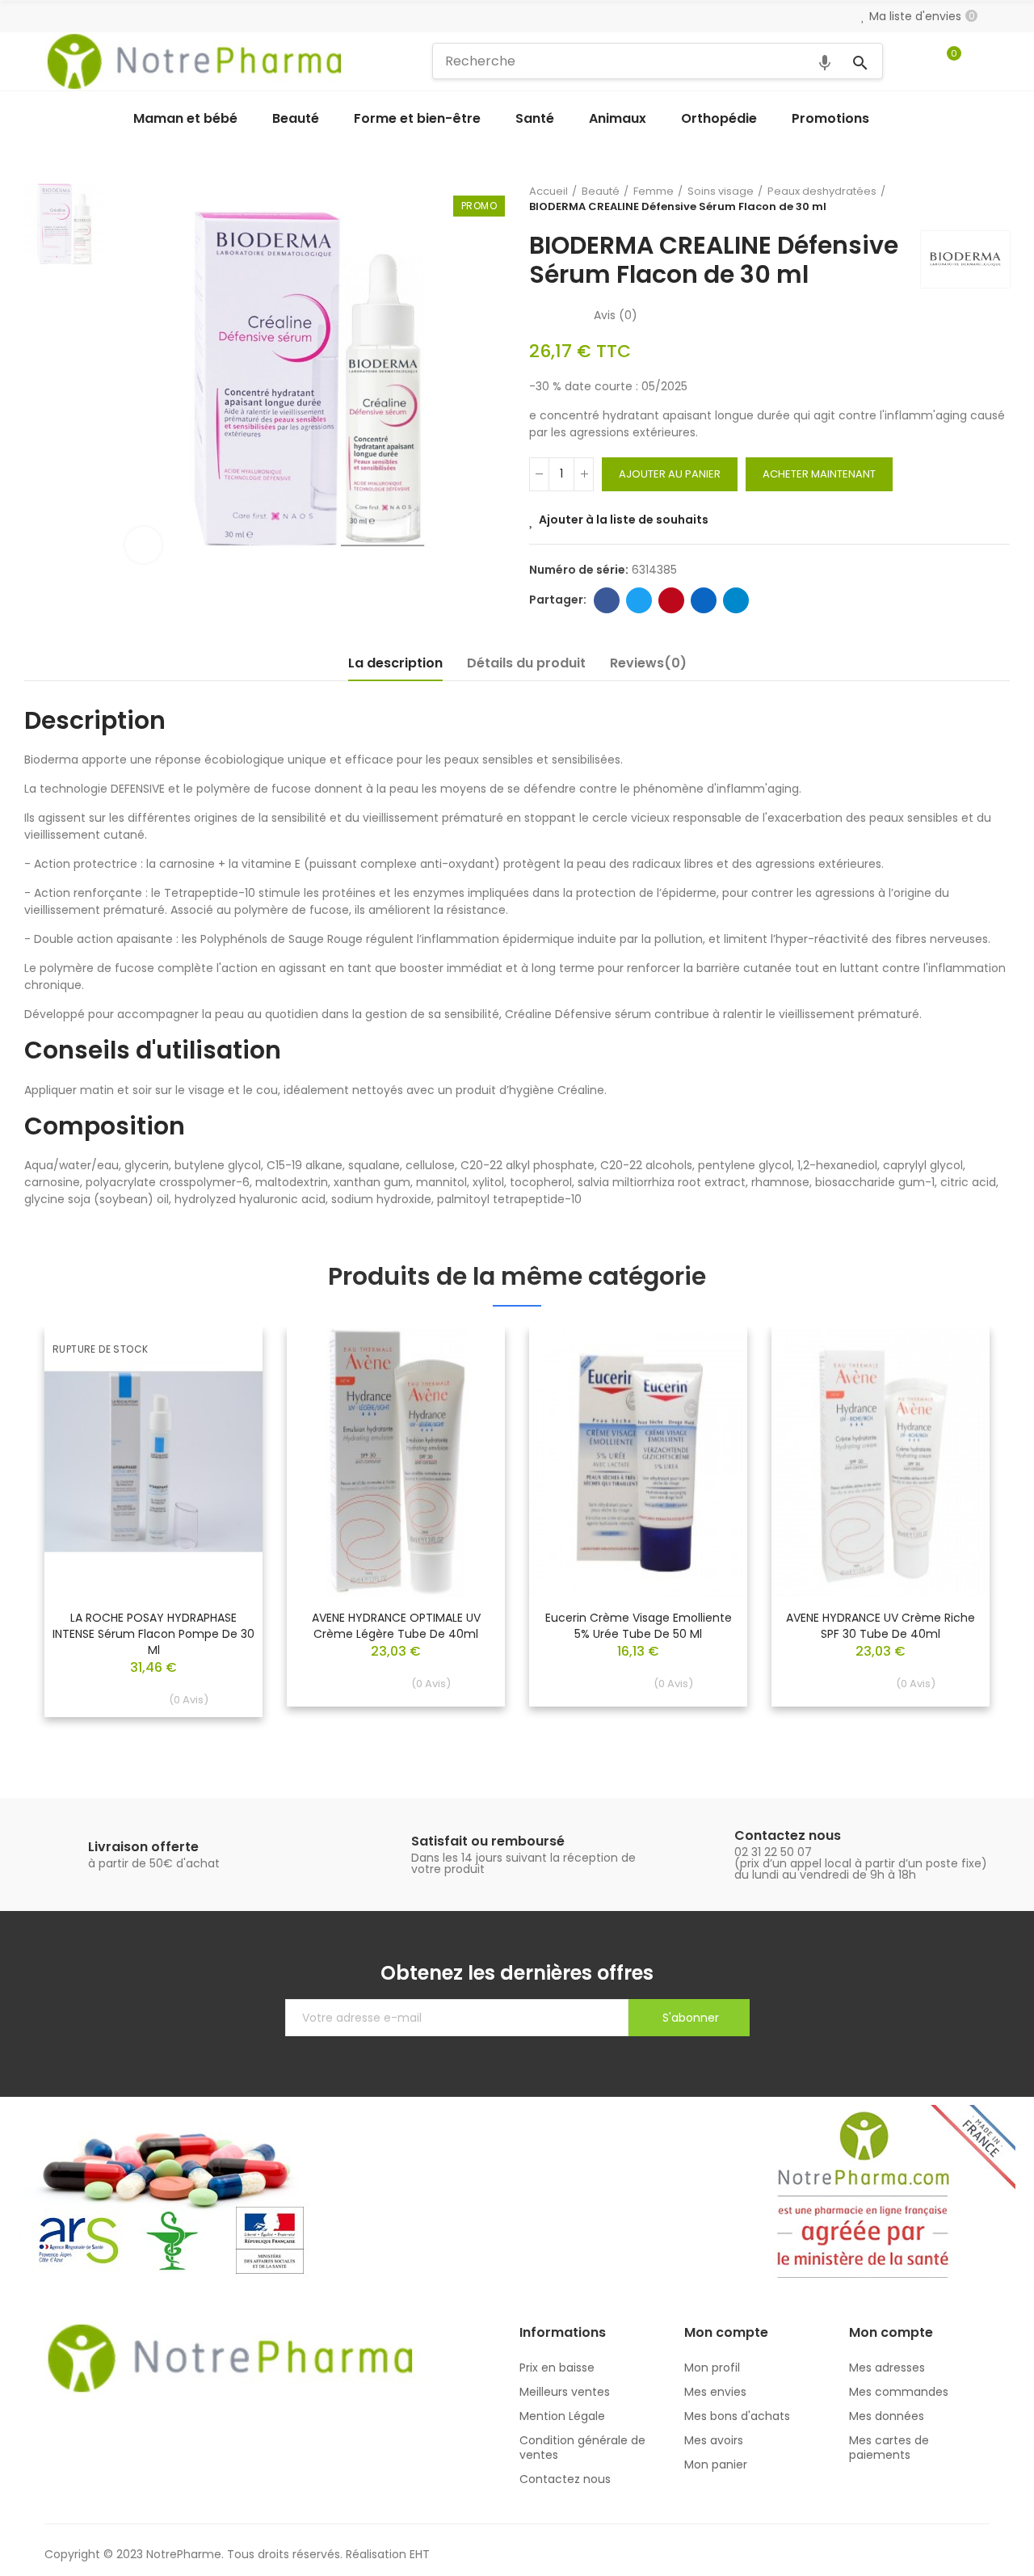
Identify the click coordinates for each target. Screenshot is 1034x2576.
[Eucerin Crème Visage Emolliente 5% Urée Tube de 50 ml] (638, 1462)
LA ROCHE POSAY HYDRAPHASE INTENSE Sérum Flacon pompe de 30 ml (153, 1634)
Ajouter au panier (670, 474)
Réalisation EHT (388, 2554)
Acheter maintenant (819, 474)
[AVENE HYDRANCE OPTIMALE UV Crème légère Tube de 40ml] (396, 1462)
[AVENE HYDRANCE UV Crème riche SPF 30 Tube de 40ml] (881, 1462)
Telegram (736, 600)
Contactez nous (788, 1835)
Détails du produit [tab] (526, 663)
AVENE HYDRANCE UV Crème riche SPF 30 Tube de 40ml (881, 1626)
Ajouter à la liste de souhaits (624, 520)
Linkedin (704, 600)
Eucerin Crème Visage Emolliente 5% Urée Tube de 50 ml (639, 1626)
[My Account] (981, 61)
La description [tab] (395, 663)
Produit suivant (998, 199)
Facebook (607, 600)
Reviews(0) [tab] (648, 663)
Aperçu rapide (222, 1387)
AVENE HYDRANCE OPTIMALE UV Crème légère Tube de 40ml (396, 1626)
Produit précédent (957, 199)
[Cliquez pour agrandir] (143, 545)
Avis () (616, 315)
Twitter (639, 600)
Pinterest (671, 600)
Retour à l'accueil (977, 199)
